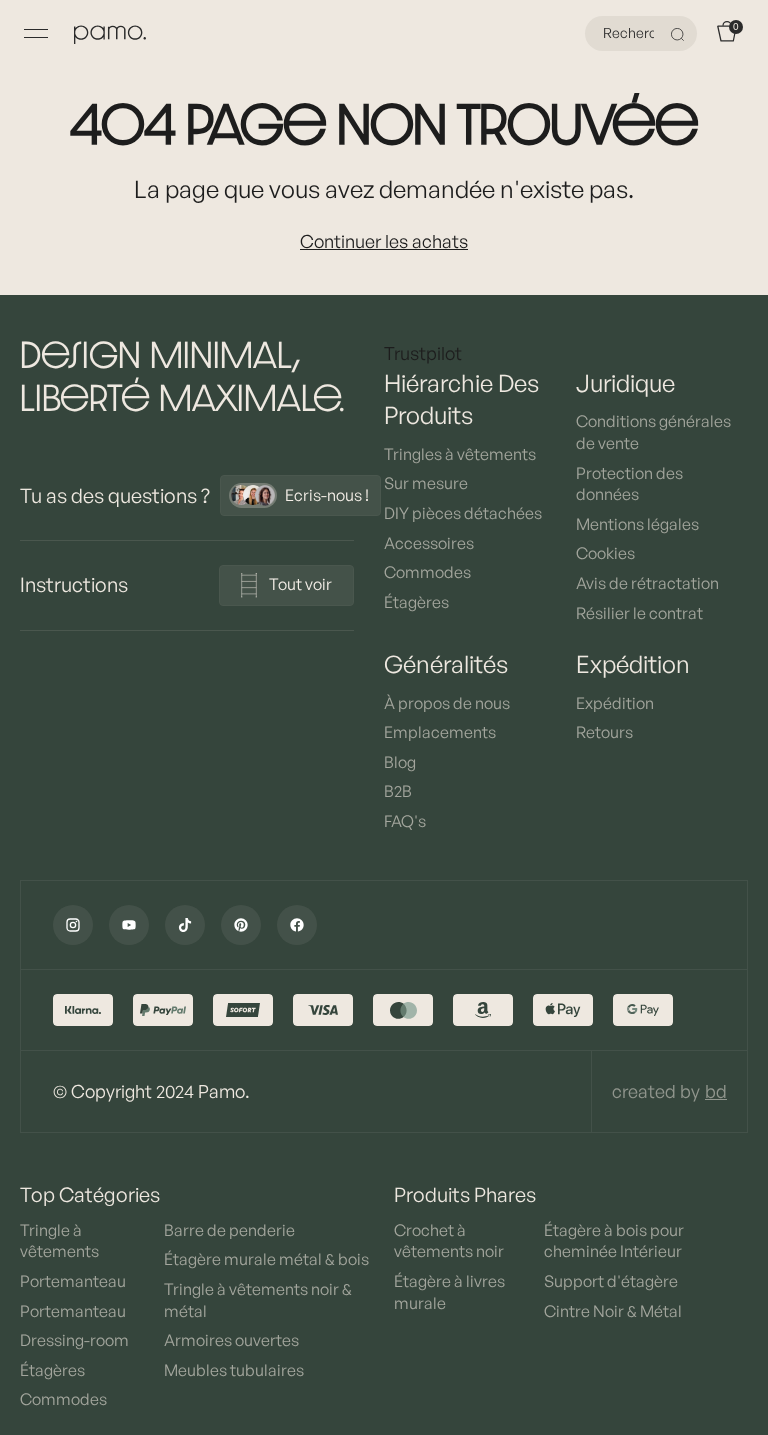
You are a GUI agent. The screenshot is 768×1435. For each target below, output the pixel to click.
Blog (400, 762)
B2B (398, 791)
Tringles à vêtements (460, 454)
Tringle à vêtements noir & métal (258, 1300)
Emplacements (440, 732)
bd (716, 1091)
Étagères (416, 602)
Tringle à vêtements (59, 1241)
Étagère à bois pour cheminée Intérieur (614, 1241)
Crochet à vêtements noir (449, 1241)
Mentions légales (637, 524)
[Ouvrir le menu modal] (36, 34)
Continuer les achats (384, 241)
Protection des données (629, 484)
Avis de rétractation (647, 583)
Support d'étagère (611, 1281)
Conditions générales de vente (653, 432)
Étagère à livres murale (449, 1292)
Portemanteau (73, 1281)
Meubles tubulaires (234, 1370)
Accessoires (429, 543)
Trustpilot (423, 353)
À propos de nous (447, 703)
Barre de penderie (229, 1230)
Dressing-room (74, 1340)
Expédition (615, 703)
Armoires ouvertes (231, 1340)
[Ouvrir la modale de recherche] (680, 34)
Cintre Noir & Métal (613, 1311)
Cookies (605, 553)
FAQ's (405, 821)
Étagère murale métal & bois (266, 1259)
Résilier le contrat (639, 613)
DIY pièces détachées (463, 513)
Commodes (427, 572)
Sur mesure (426, 483)
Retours (604, 732)
